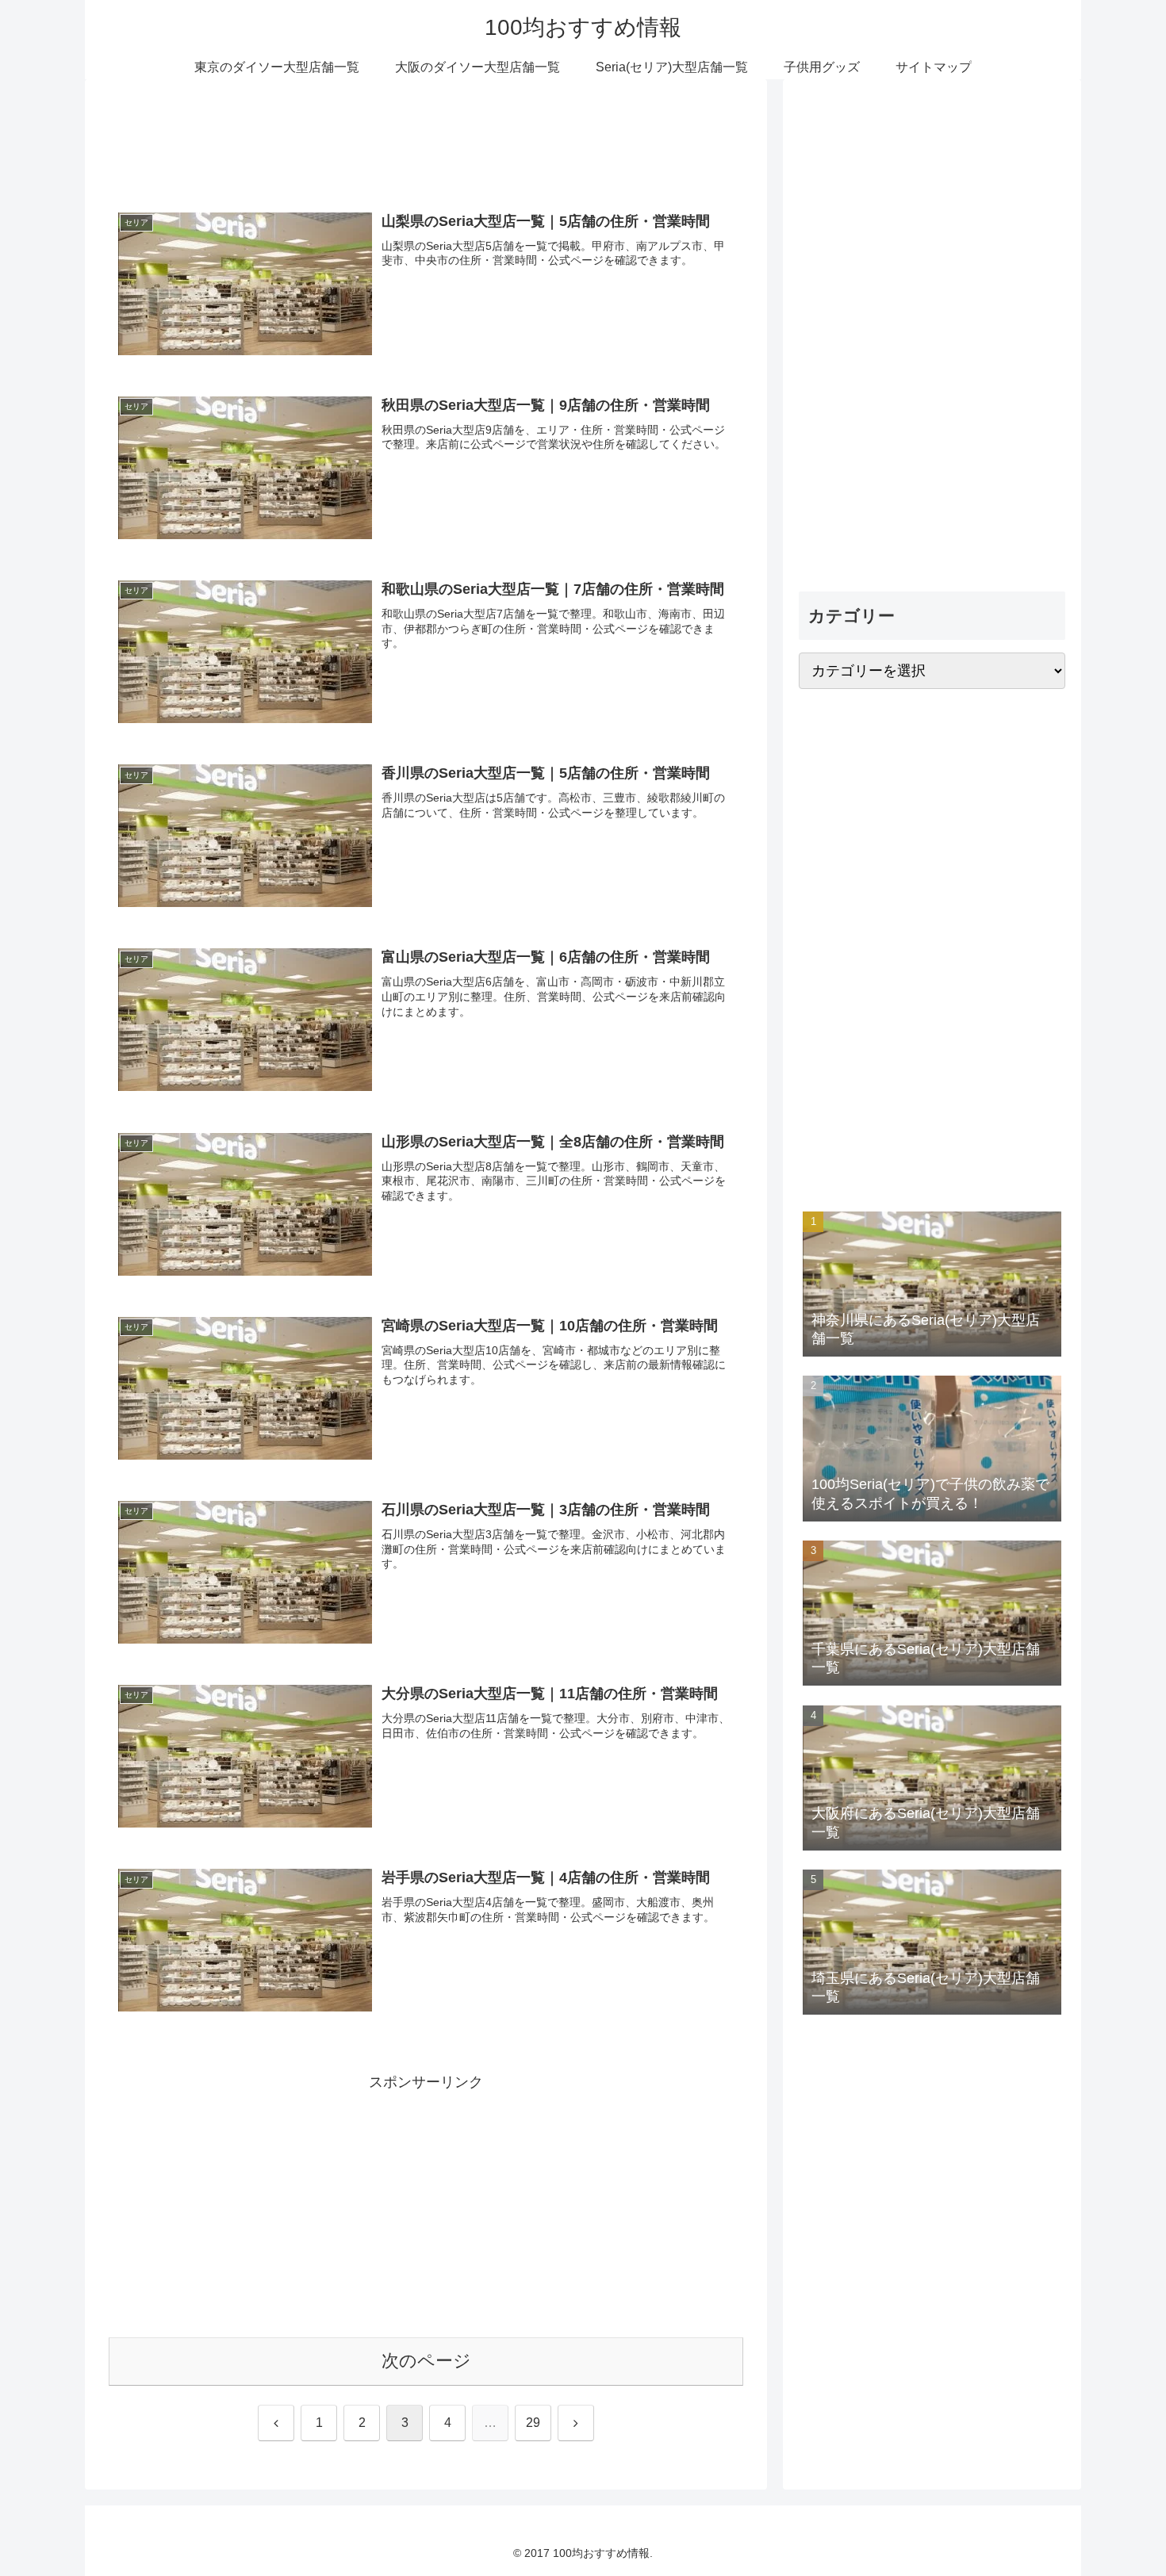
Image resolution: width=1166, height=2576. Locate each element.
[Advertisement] (426, 144)
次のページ (426, 2361)
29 (533, 2423)
